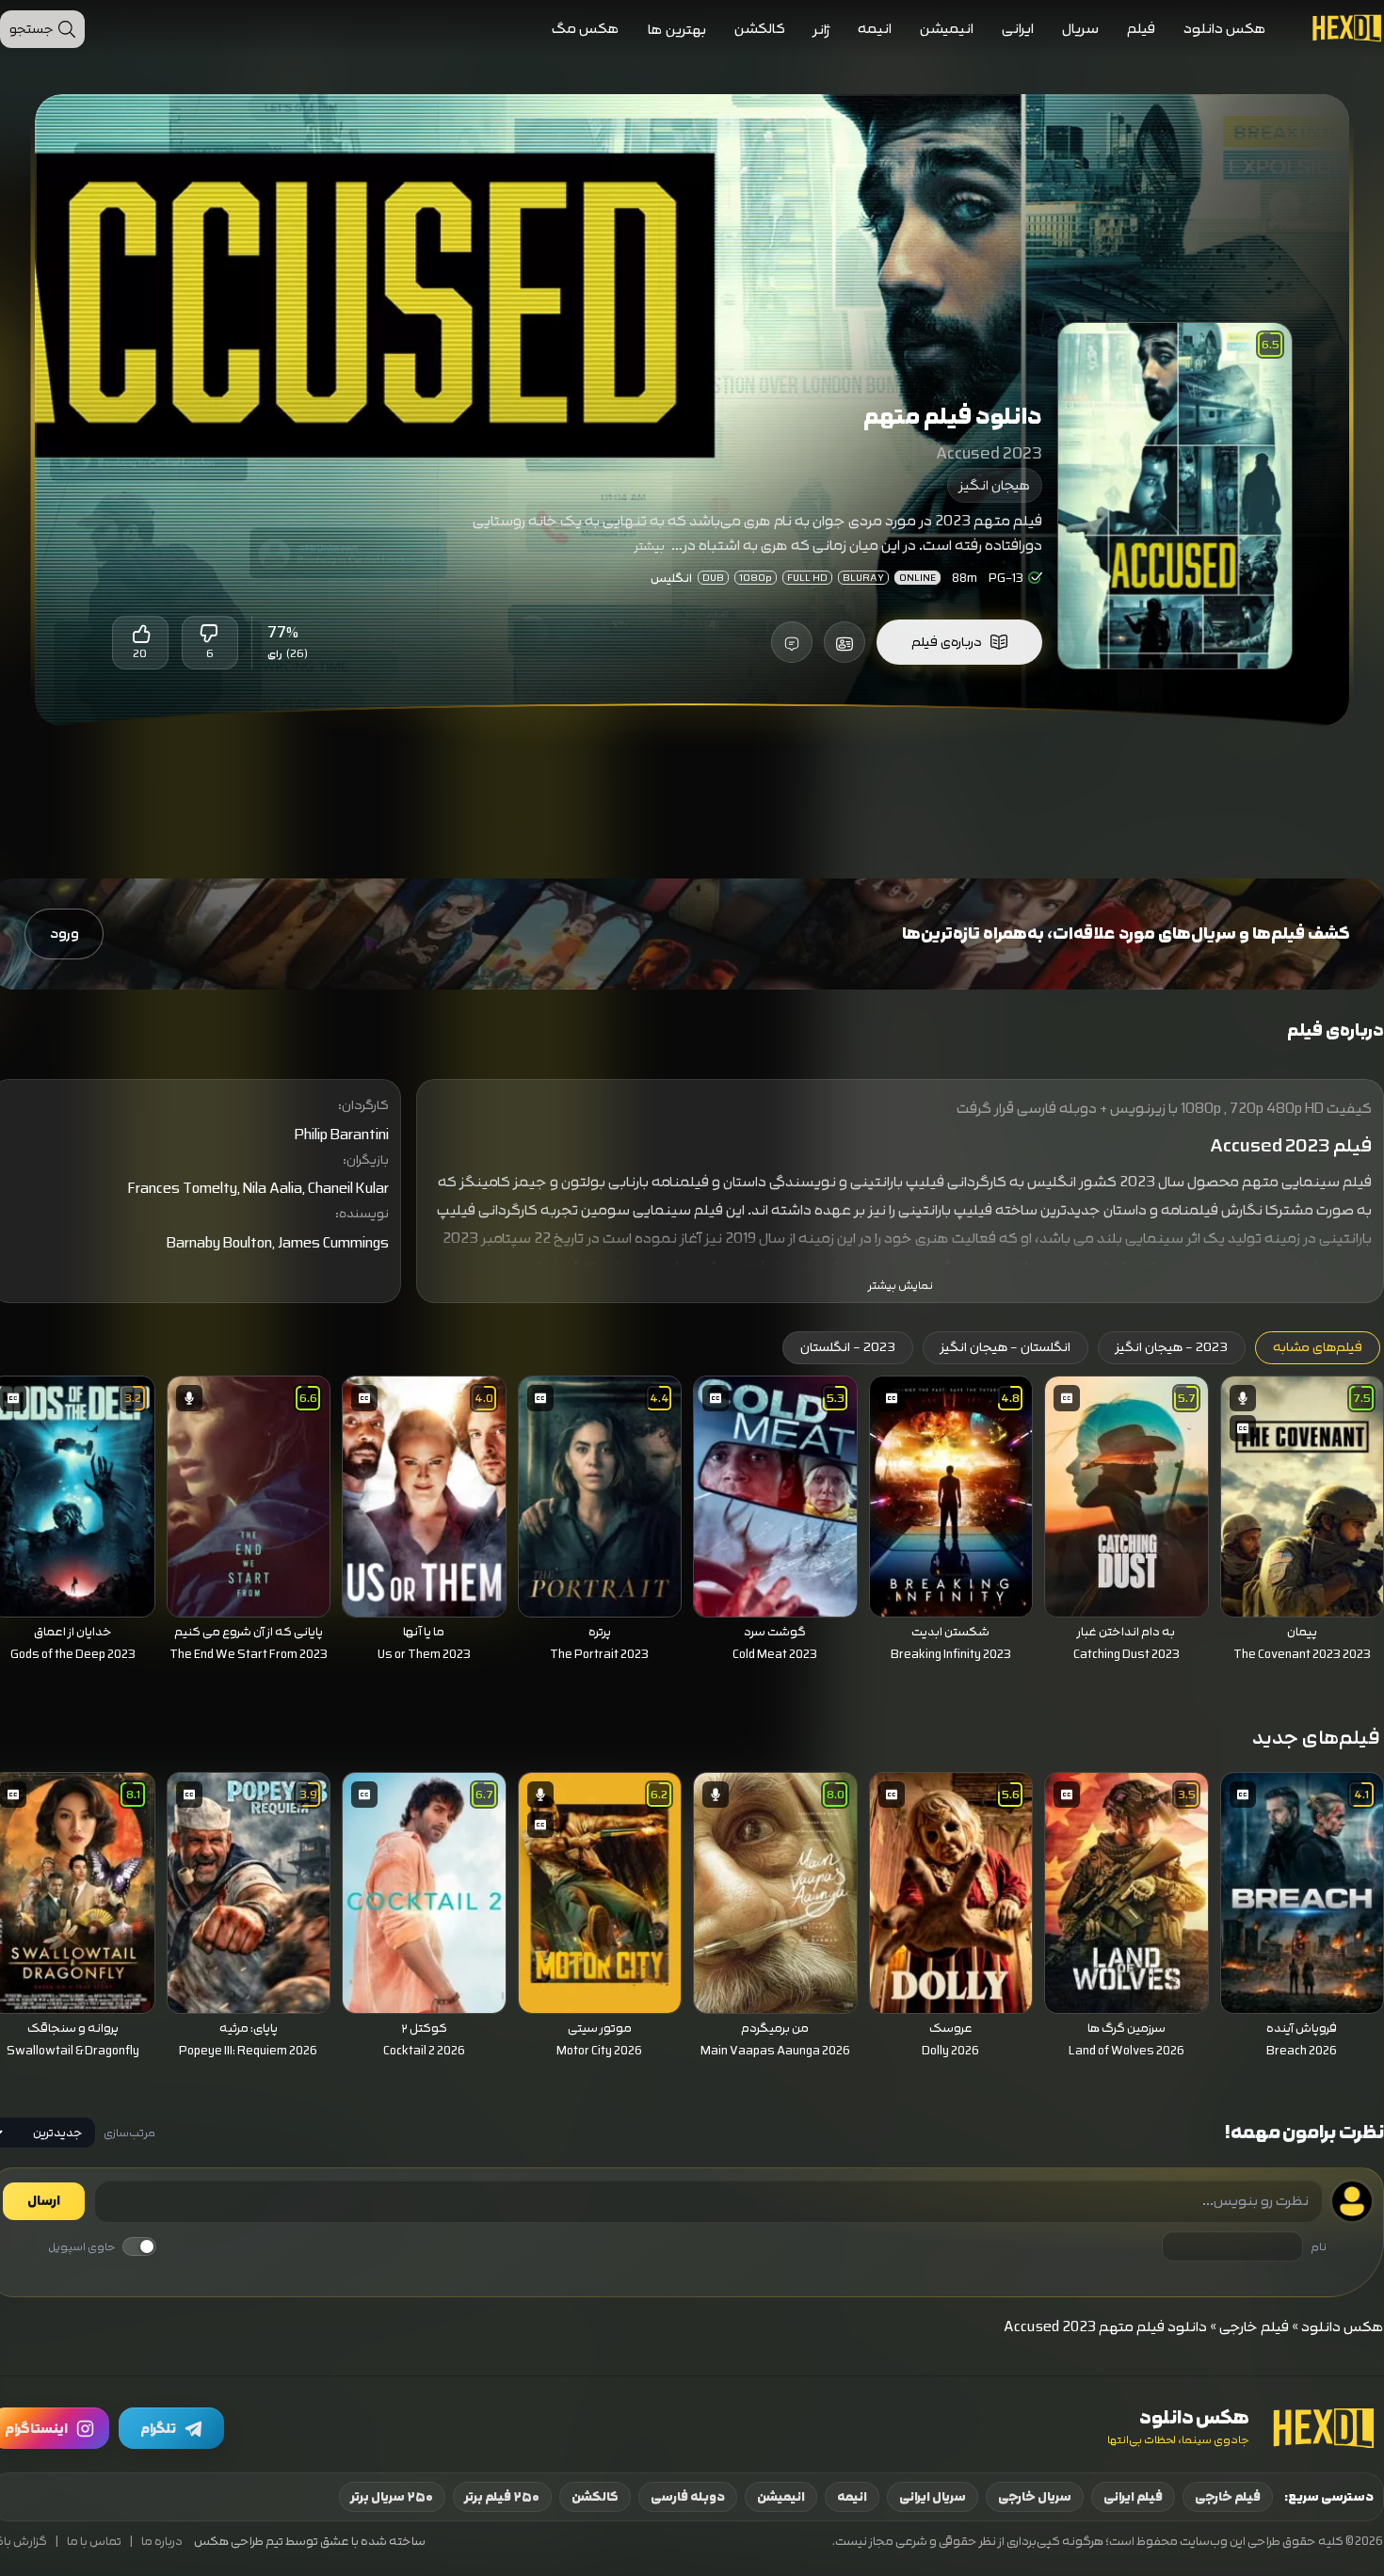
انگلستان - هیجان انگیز (1006, 1347)
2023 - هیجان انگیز (1172, 1347)
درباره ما (162, 2542)
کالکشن (760, 29)
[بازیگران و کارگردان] (845, 642)
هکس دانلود (1225, 29)
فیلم (1141, 29)
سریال (1080, 29)
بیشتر (650, 546)
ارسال (44, 2201)
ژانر (821, 30)
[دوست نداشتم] (210, 634)
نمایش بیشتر (901, 1286)
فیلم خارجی (1254, 2327)
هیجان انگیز (995, 485)
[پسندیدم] (140, 634)
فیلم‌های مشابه (1318, 1347)
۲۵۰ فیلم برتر (502, 2497)
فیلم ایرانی (1133, 2497)
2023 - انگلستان (848, 1347)
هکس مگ (586, 29)
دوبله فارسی (688, 2497)
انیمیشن (947, 29)
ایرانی (1018, 29)
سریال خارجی (1035, 2497)
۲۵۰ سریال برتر (392, 2497)
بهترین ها (677, 30)
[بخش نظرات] (792, 642)
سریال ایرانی (933, 2497)
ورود (64, 934)
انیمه (875, 29)
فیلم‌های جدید (1316, 1738)
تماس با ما (94, 2542)
